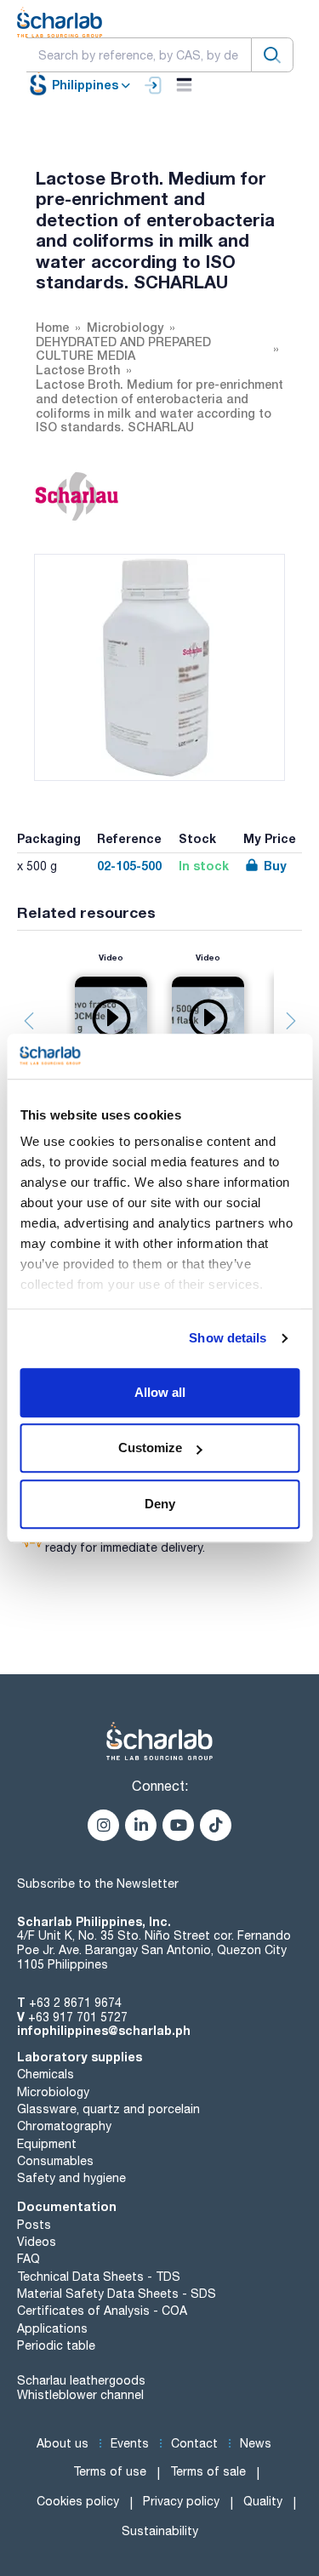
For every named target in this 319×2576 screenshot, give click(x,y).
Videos (37, 2242)
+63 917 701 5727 (78, 2017)
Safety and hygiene (71, 2178)
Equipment (47, 2144)
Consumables (55, 2161)
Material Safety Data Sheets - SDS (117, 2294)
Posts (34, 2225)
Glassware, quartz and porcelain (108, 2109)
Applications (52, 2328)
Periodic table (56, 2345)
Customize (150, 1448)
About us (63, 2443)
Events (130, 2443)
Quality (263, 2501)
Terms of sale (208, 2471)
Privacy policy (181, 2501)
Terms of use (110, 2471)
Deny (160, 1504)
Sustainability (160, 2531)
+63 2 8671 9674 (75, 2003)
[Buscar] (272, 55)
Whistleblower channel (80, 2395)
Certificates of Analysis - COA (102, 2311)
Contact (194, 2443)
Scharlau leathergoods (81, 2380)
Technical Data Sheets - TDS (99, 2277)
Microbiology (53, 2092)
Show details (228, 1338)
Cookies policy (78, 2501)
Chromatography (64, 2126)
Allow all (160, 1392)
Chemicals (46, 2074)
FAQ (28, 2259)
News (256, 2443)
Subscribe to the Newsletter (98, 1884)
